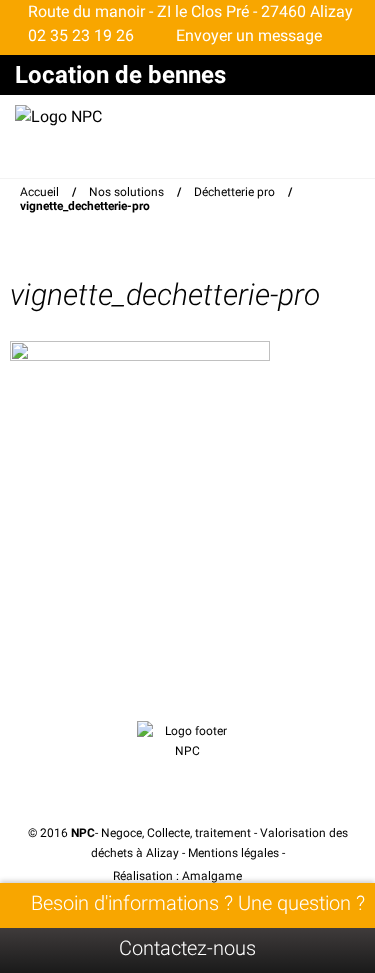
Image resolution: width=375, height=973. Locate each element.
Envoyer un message (247, 35)
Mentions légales (233, 853)
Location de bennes (120, 75)
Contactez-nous (187, 948)
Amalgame (213, 876)
